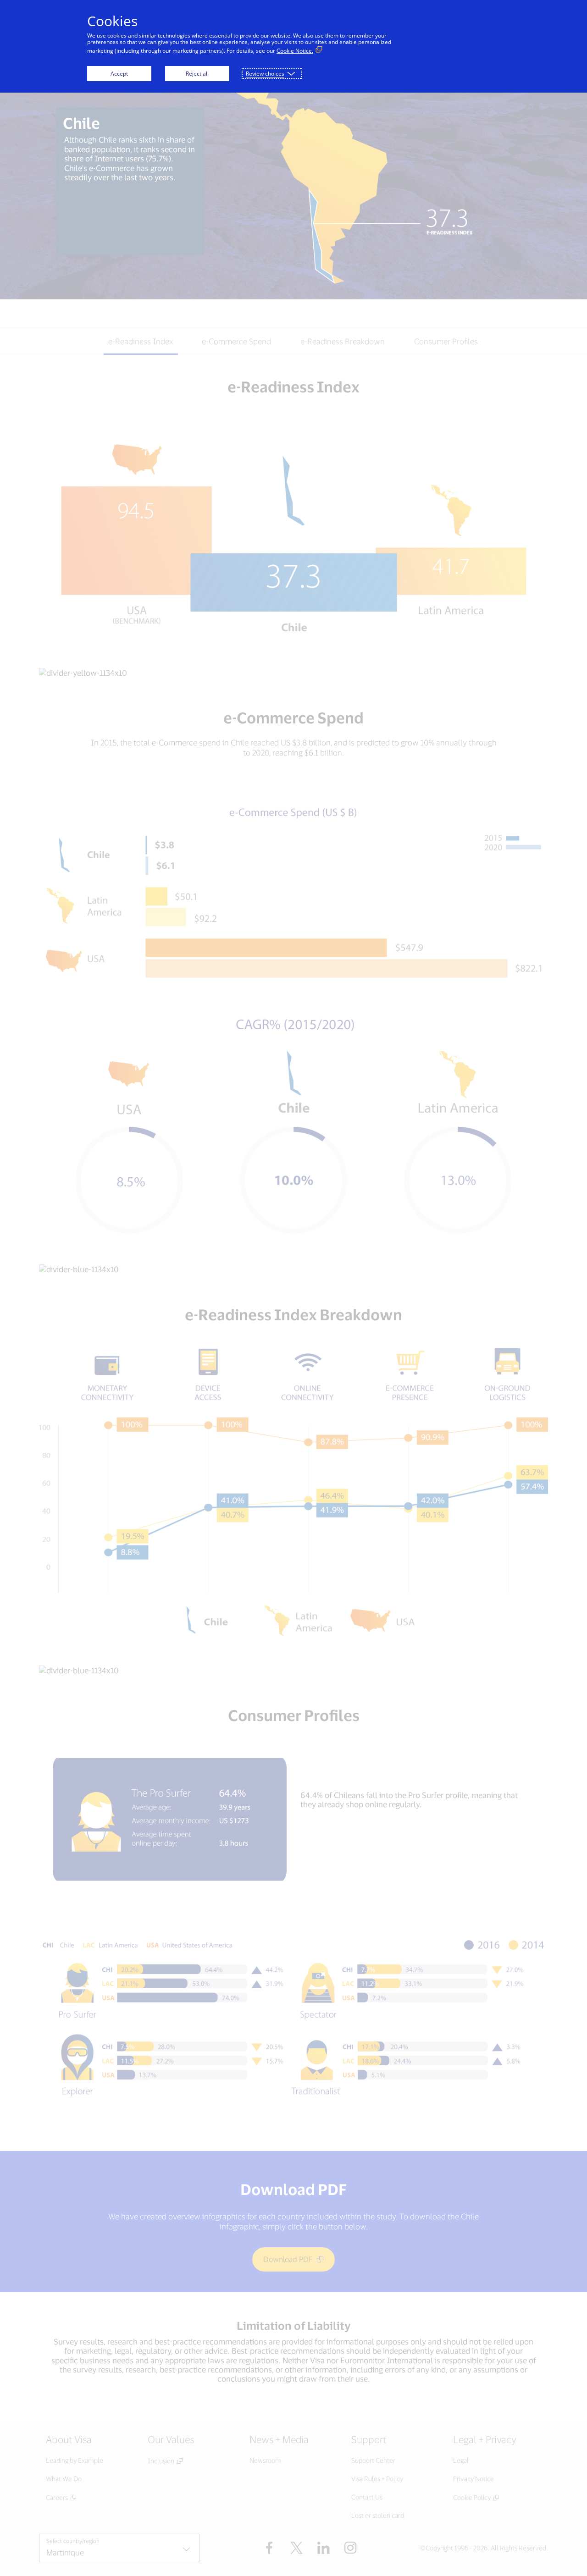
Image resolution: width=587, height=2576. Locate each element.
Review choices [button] (265, 74)
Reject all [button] (197, 74)
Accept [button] (119, 74)
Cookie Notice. (295, 51)
